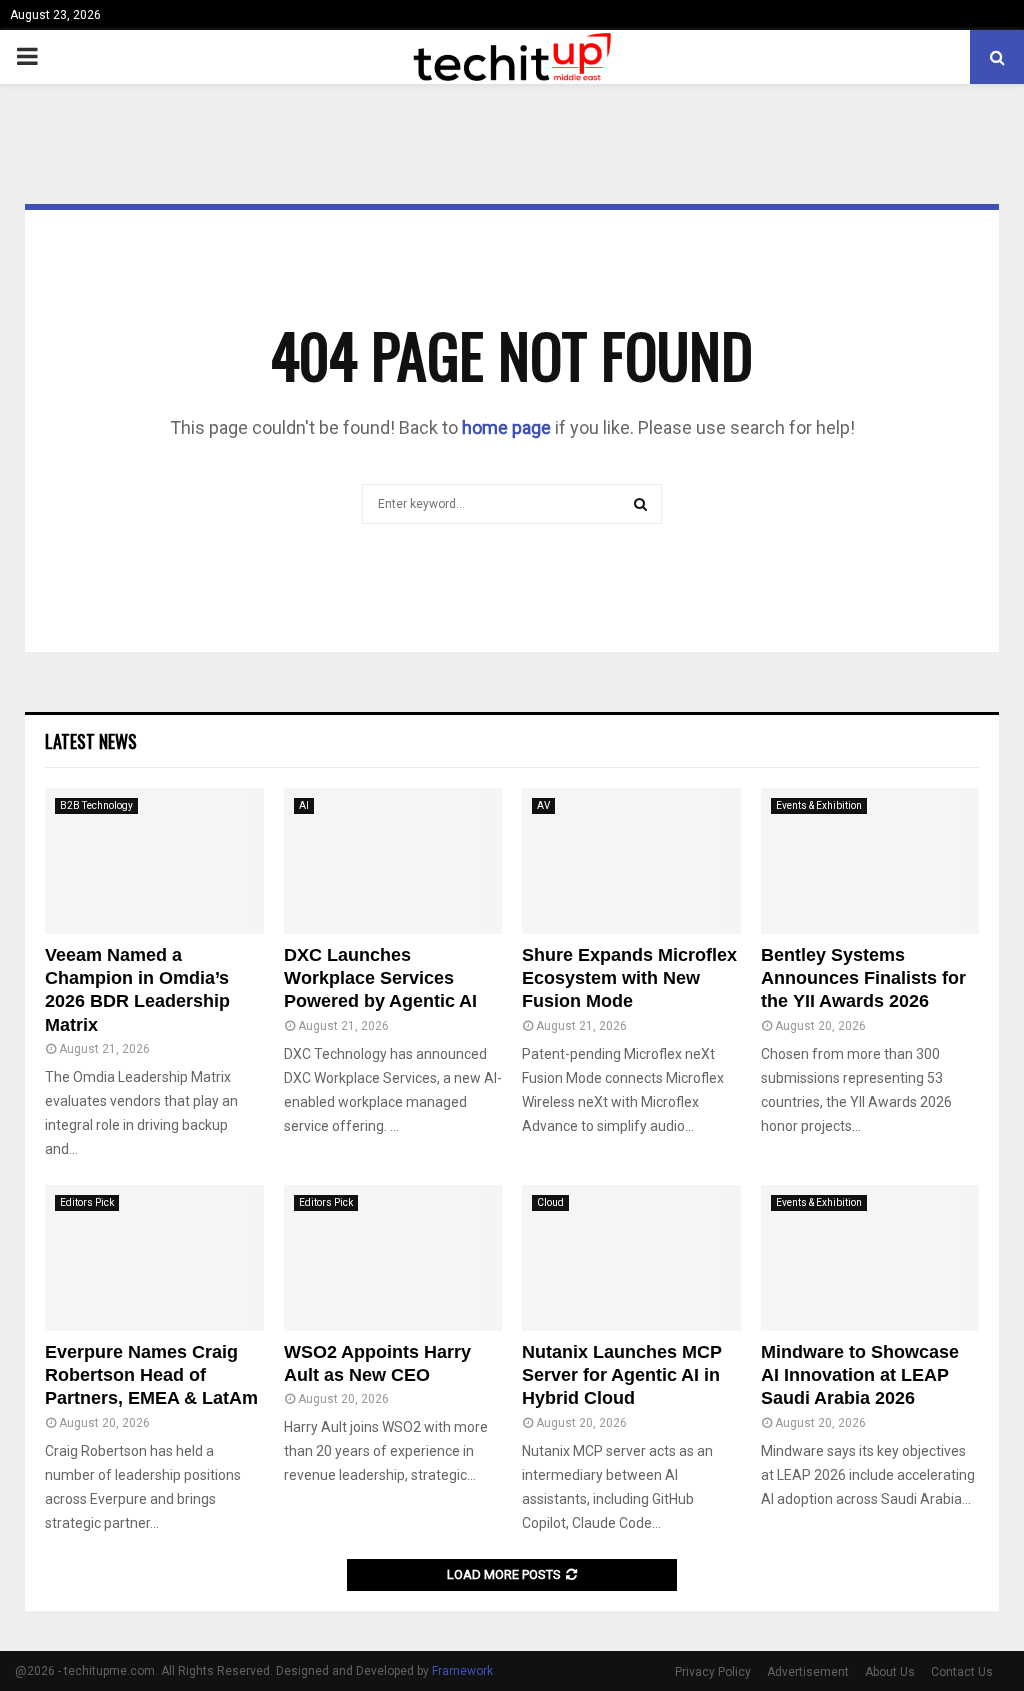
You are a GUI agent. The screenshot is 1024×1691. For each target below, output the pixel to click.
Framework (462, 1671)
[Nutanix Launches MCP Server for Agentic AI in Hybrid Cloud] (631, 1258)
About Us (890, 1672)
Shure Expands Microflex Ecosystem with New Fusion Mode (629, 978)
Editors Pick (87, 1202)
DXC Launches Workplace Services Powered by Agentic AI (380, 978)
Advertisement (808, 1672)
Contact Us (962, 1672)
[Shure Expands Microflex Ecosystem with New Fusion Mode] (631, 861)
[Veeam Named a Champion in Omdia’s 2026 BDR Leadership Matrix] (154, 861)
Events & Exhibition (819, 805)
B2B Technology (96, 805)
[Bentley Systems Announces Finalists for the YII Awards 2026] (870, 861)
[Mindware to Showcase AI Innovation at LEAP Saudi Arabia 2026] (870, 1258)
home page (506, 427)
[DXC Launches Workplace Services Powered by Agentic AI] (393, 861)
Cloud (550, 1202)
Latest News (91, 741)
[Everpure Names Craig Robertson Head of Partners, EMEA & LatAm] (154, 1258)
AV (543, 805)
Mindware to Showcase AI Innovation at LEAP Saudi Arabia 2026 (860, 1375)
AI (304, 805)
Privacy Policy (713, 1672)
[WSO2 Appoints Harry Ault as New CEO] (393, 1258)
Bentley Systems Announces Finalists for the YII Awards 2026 (863, 978)
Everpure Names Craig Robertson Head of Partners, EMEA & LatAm (151, 1375)
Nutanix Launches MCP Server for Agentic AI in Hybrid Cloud (622, 1375)
